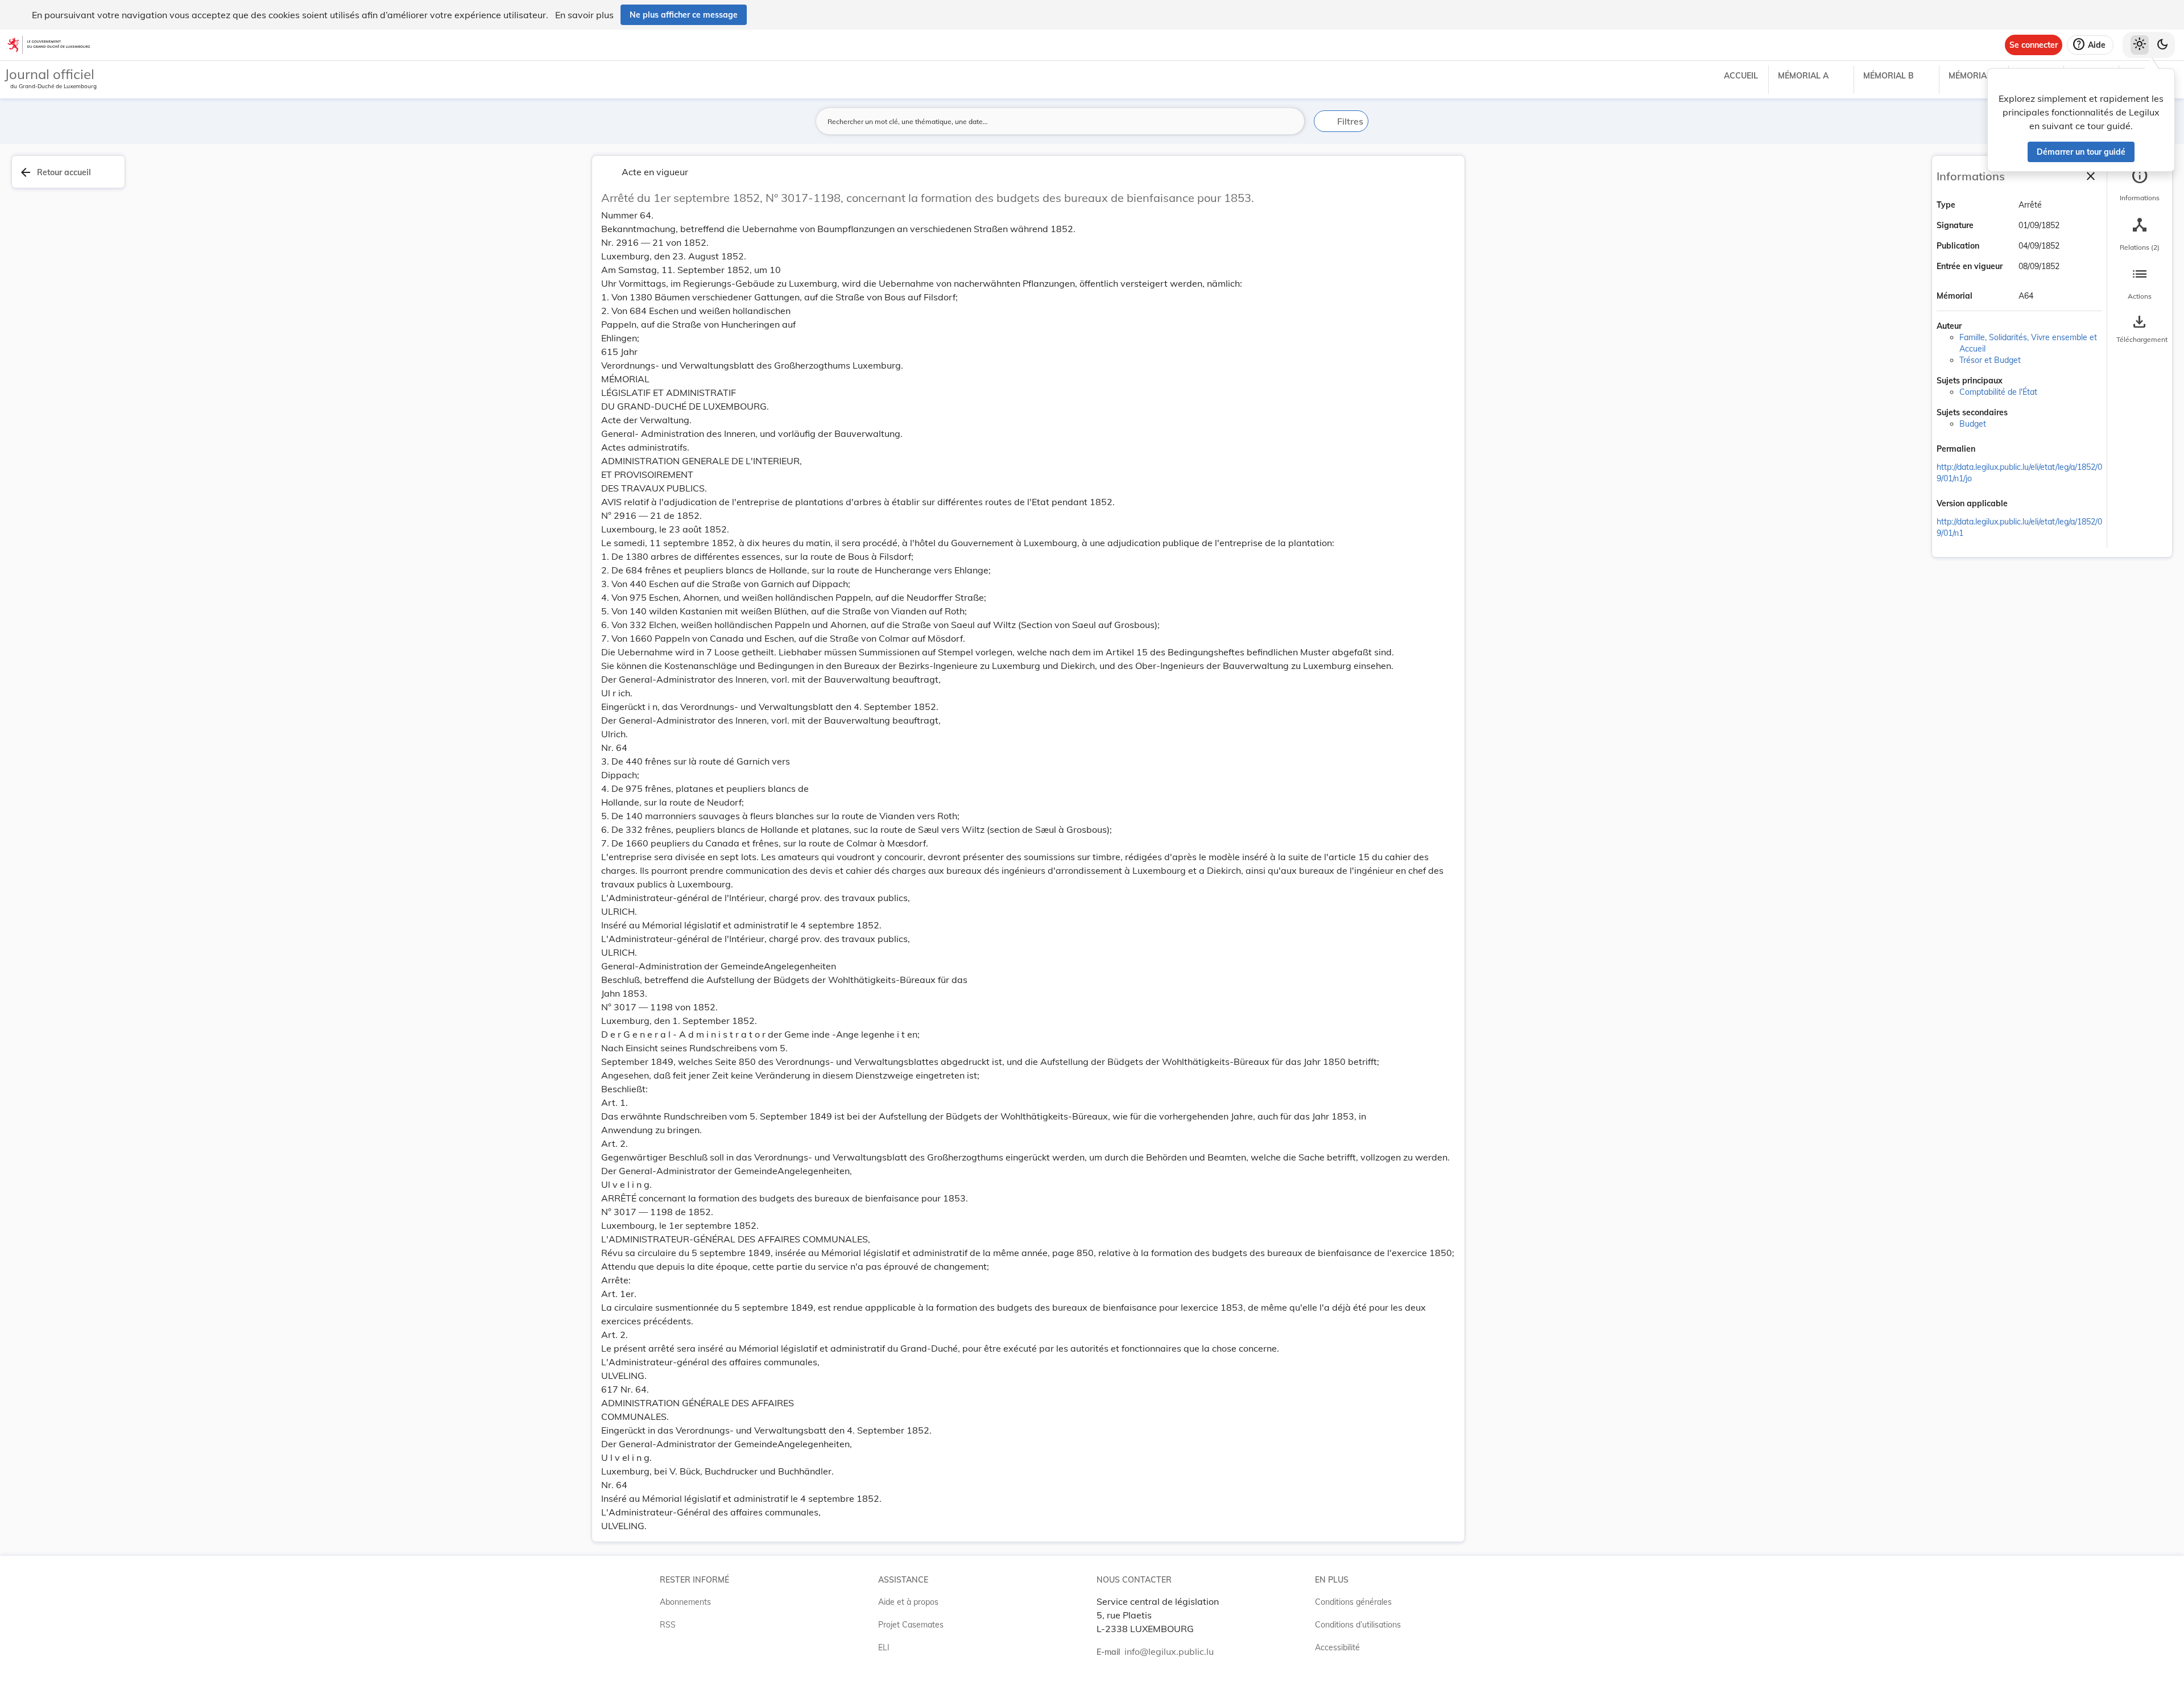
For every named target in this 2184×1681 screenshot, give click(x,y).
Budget (1973, 424)
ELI (884, 1647)
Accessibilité (1337, 1647)
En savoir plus (584, 15)
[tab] (2140, 185)
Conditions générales (1353, 1602)
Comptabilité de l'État (1998, 392)
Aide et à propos (908, 1602)
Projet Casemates (911, 1625)
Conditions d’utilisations (1358, 1625)
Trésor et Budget (1990, 360)
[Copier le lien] (1991, 450)
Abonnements (685, 1602)
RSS (668, 1625)
